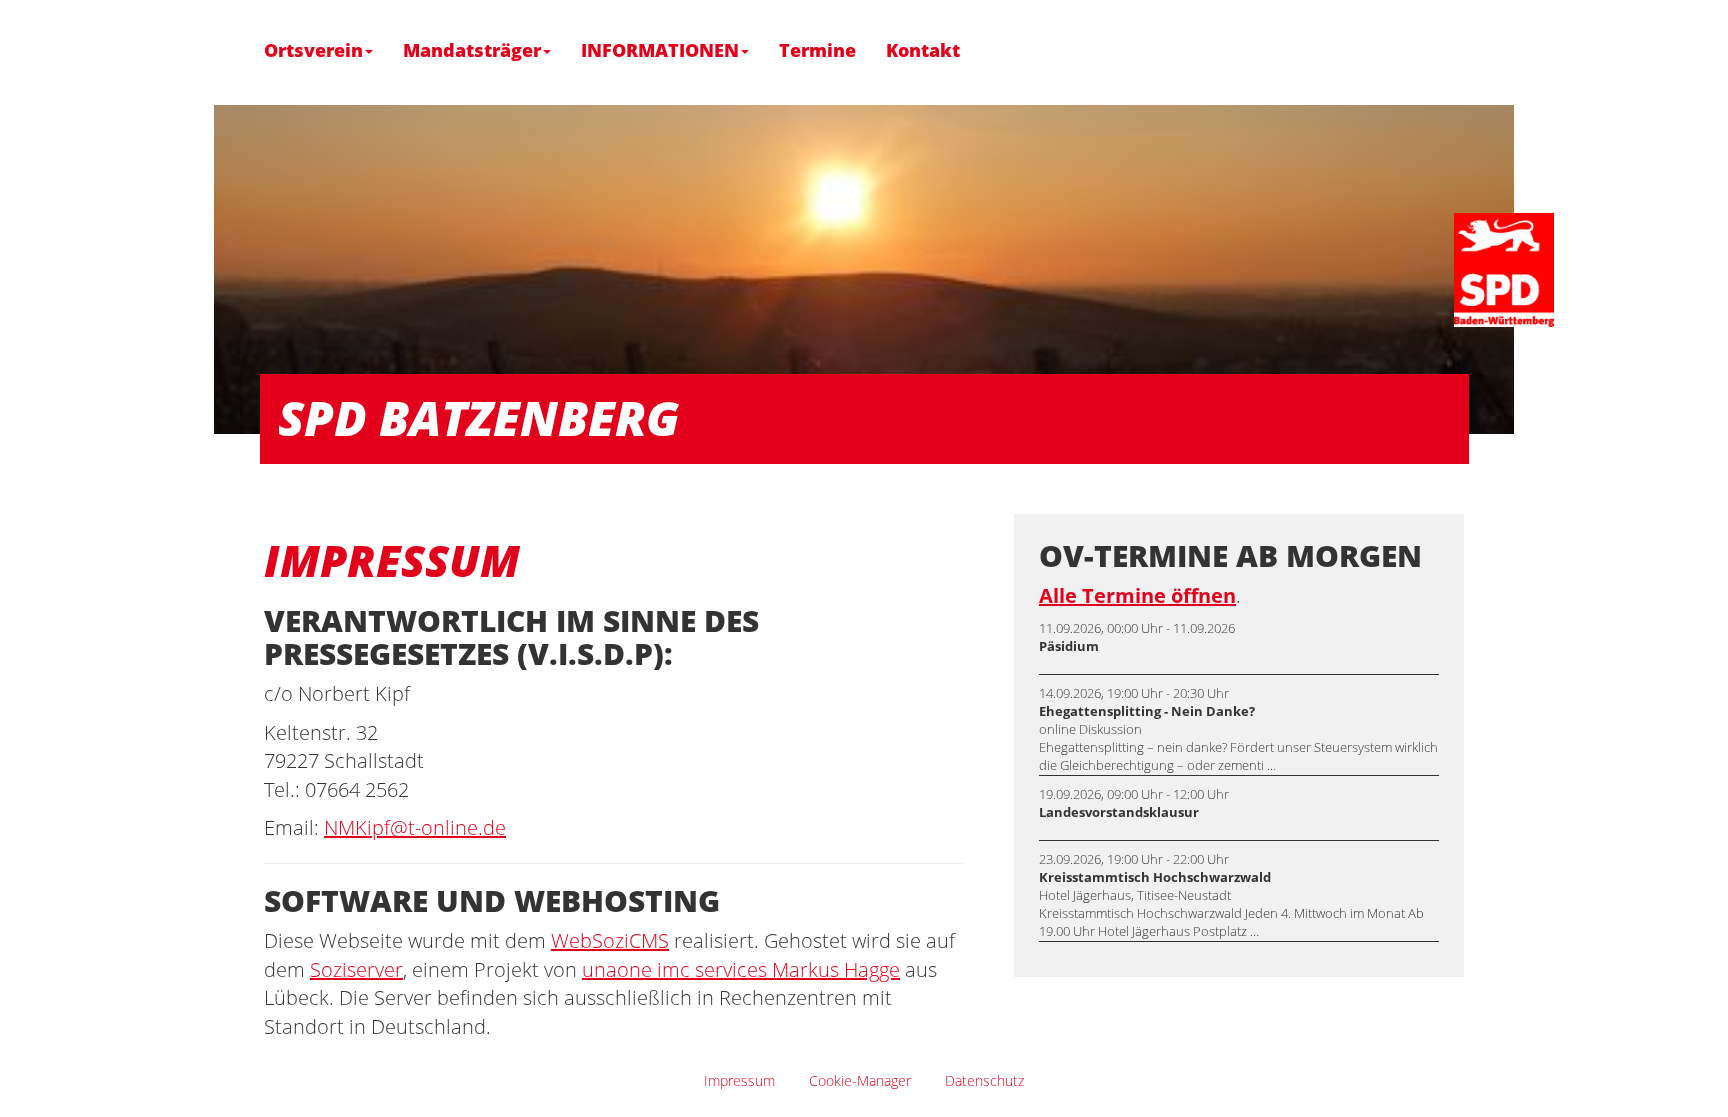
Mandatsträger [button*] (472, 50)
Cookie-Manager (860, 1080)
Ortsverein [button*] (313, 50)
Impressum (739, 1080)
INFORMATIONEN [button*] (660, 50)
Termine (817, 50)
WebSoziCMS (610, 940)
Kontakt (923, 50)
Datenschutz (984, 1080)
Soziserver (356, 969)
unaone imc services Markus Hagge (741, 969)
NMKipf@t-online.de (415, 827)
